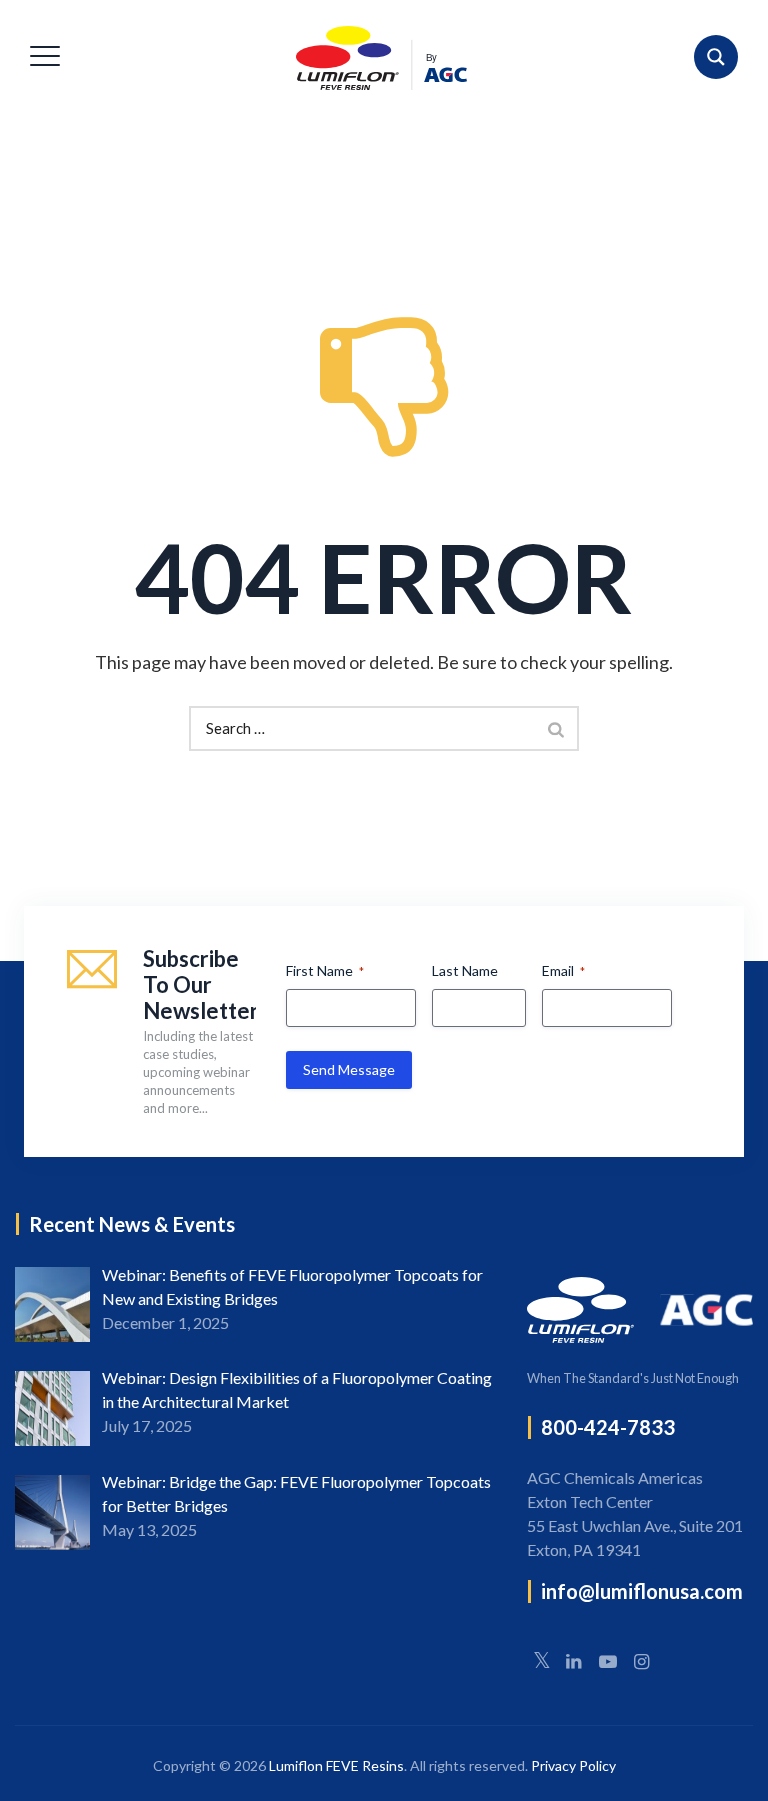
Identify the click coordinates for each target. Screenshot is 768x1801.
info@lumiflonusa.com (642, 1591)
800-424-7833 (608, 1427)
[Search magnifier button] (716, 57)
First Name (325, 970)
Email (563, 970)
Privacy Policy (573, 1765)
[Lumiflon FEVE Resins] (381, 57)
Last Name (465, 970)
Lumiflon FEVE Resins (336, 1765)
